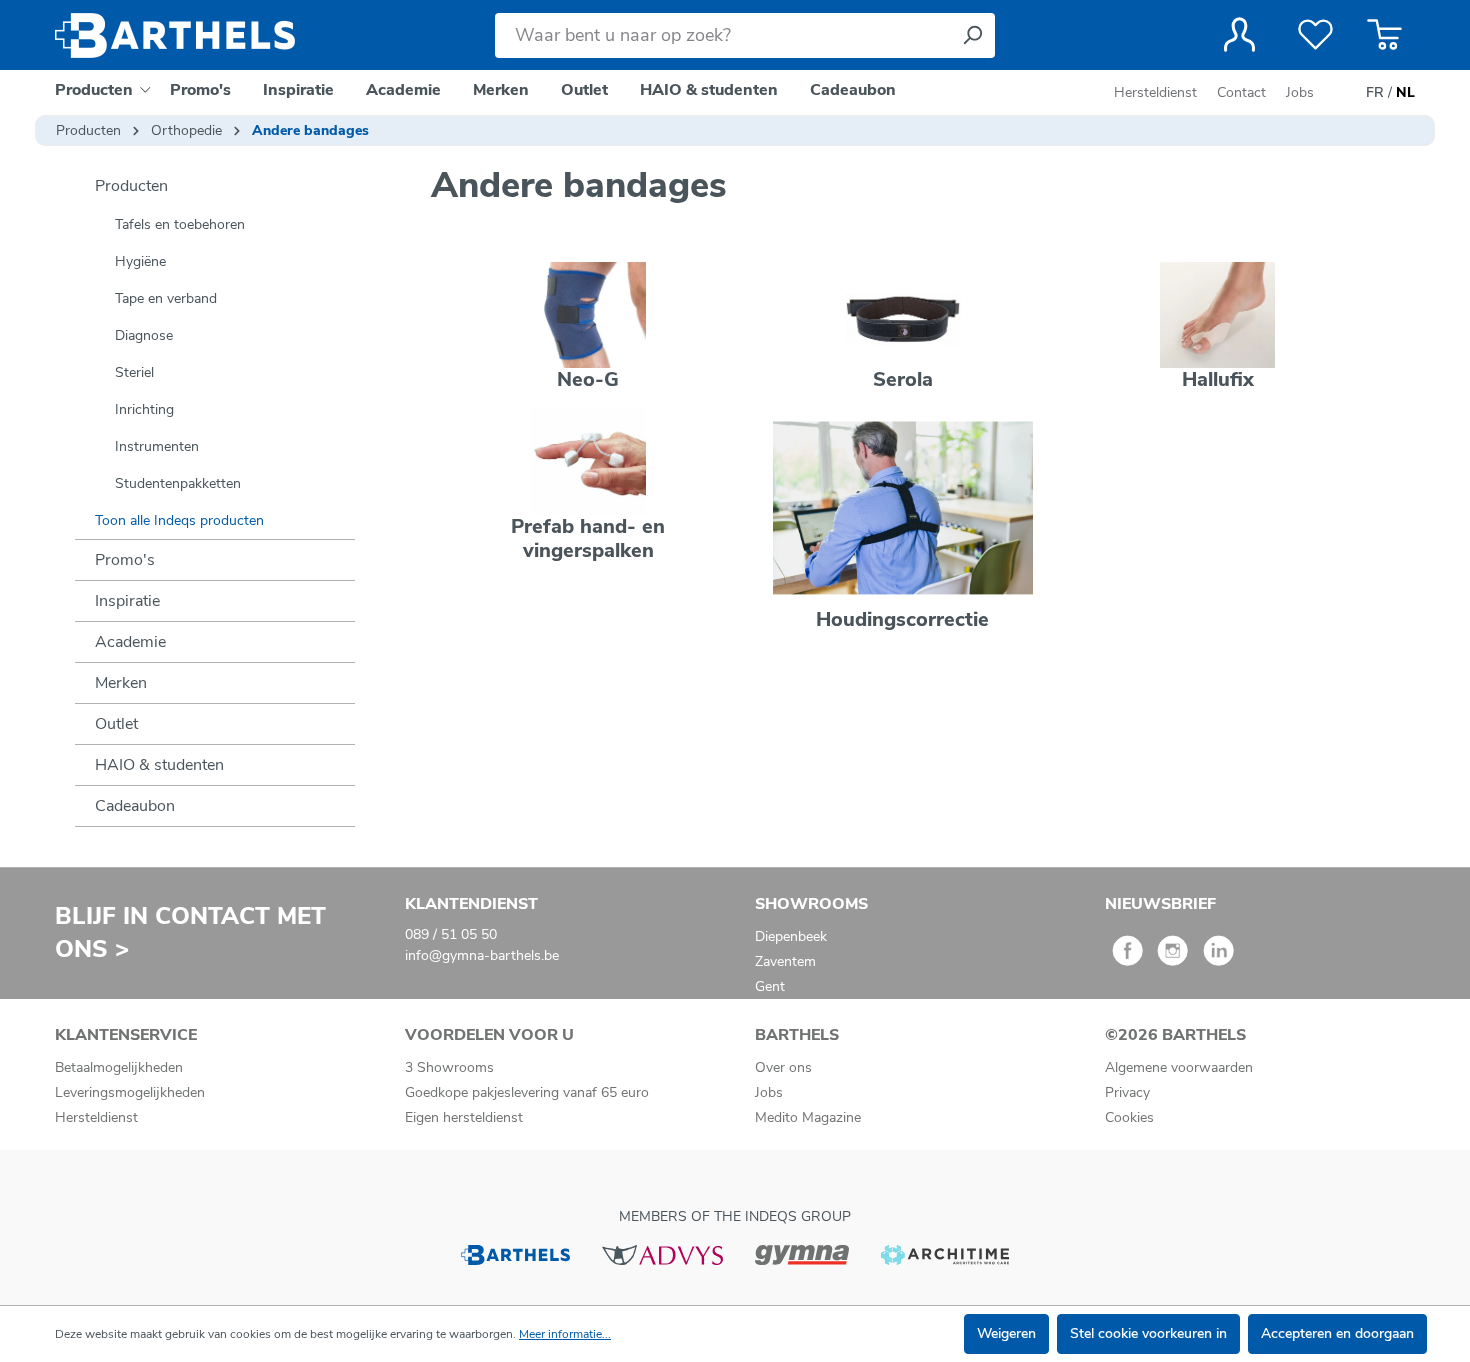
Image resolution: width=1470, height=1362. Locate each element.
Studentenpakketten (178, 483)
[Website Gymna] (802, 1253)
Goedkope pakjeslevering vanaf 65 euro (527, 1092)
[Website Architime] (945, 1253)
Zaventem (785, 961)
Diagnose (144, 335)
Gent (770, 986)
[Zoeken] (972, 35)
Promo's (125, 560)
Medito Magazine (808, 1117)
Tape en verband (166, 298)
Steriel (134, 372)
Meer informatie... (565, 1334)
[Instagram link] (1172, 957)
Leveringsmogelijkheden (130, 1092)
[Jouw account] (1239, 35)
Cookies (1129, 1117)
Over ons (783, 1067)
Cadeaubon (135, 806)
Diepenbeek (791, 936)
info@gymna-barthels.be (482, 955)
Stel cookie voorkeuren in (1148, 1333)
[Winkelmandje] (1384, 35)
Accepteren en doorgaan (1337, 1333)
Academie (130, 642)
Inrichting (144, 409)
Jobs (1300, 92)
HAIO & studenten (159, 765)
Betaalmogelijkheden (119, 1067)
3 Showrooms (449, 1067)
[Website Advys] (662, 1253)
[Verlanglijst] (1315, 35)
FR (1375, 92)
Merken (121, 683)
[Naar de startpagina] (175, 35)
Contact (1241, 92)
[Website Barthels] (515, 1253)
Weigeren (1006, 1333)
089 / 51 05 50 (451, 934)
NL (1405, 92)
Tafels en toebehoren (180, 224)
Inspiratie (127, 601)
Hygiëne (140, 261)
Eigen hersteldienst (464, 1117)
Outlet (116, 724)
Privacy (1127, 1092)
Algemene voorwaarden (1179, 1067)
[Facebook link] (1127, 957)
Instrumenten (157, 446)
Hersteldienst (1155, 92)
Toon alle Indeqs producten (179, 520)
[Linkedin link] (1218, 957)
